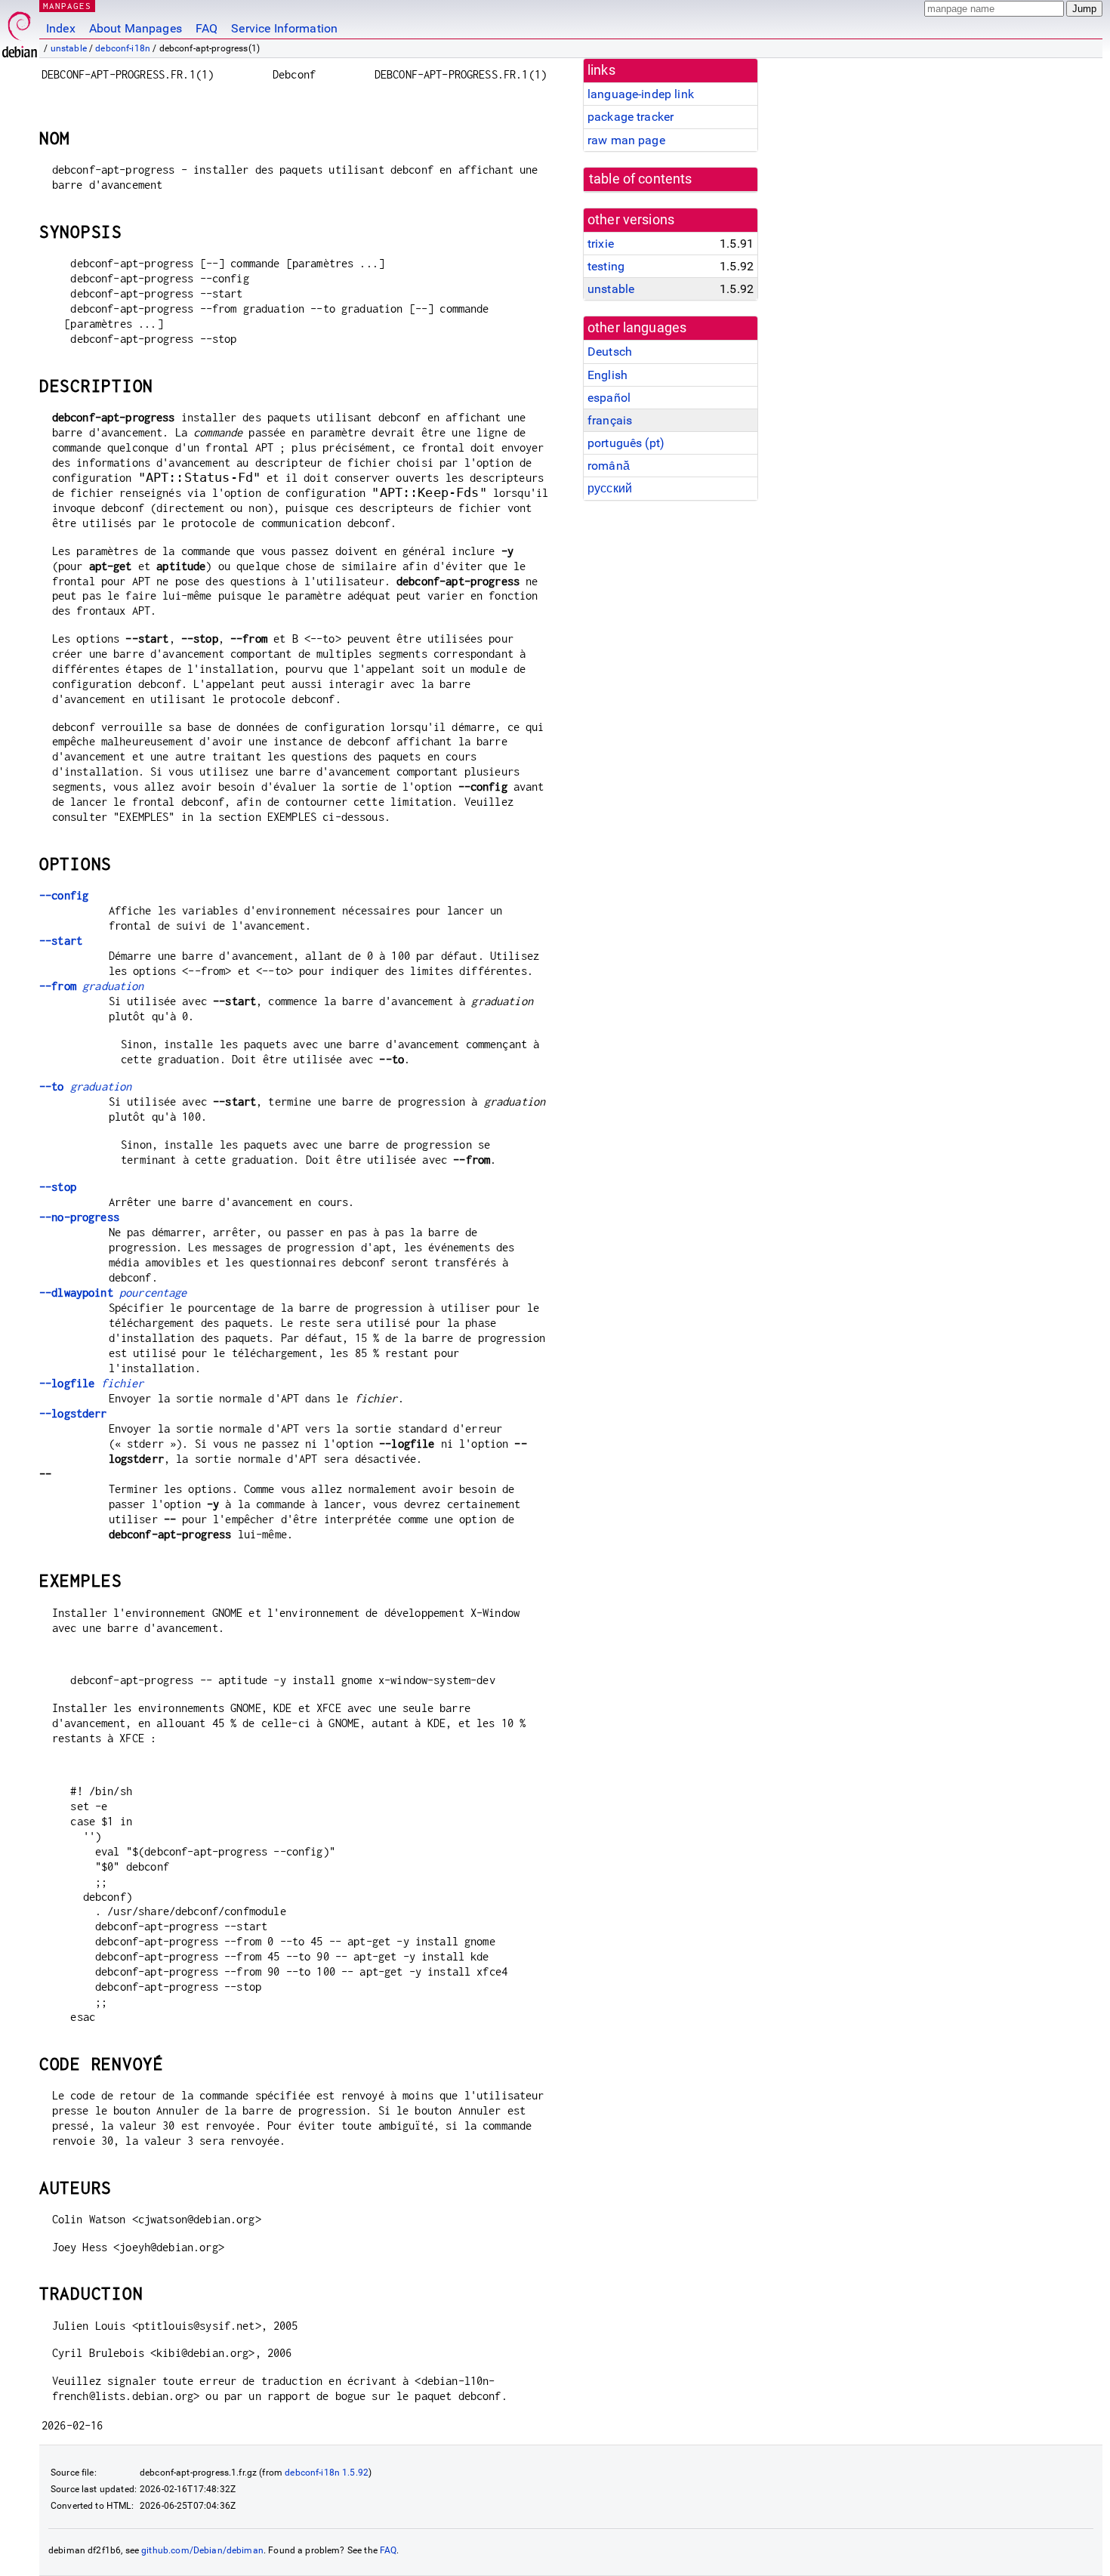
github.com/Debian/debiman (202, 2550)
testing (606, 266)
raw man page (626, 140)
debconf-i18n (123, 48)
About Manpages (136, 28)
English (607, 375)
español (609, 398)
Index (61, 28)
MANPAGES (67, 6)
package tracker (631, 117)
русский (610, 488)
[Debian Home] (20, 31)
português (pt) (626, 443)
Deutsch (610, 352)
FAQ (207, 28)
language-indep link (641, 94)
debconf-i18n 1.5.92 (327, 2473)
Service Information (284, 28)
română (609, 466)
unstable (69, 48)
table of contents (641, 179)
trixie (601, 244)
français (610, 420)
